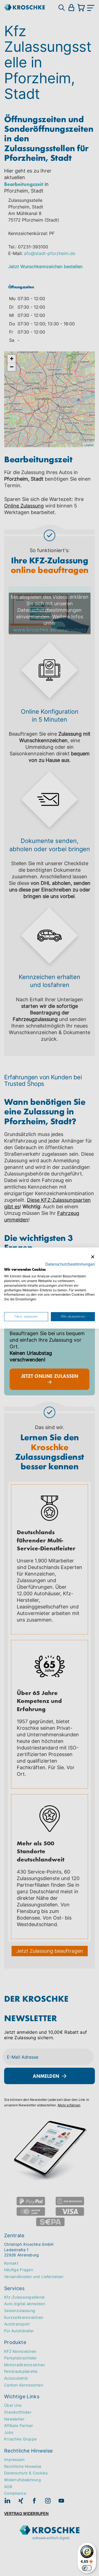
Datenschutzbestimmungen (70, 1264)
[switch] (87, 2568)
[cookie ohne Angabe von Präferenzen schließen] (93, 1257)
